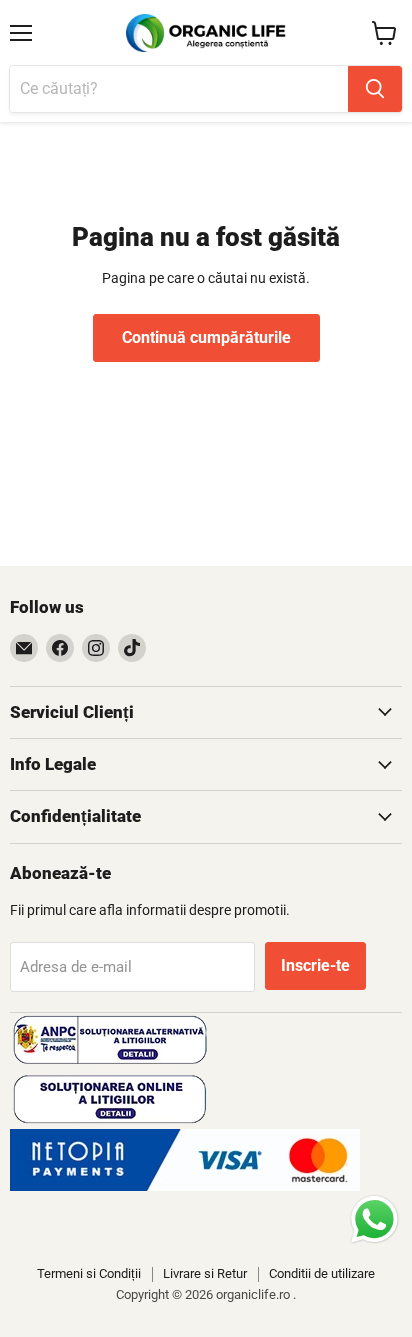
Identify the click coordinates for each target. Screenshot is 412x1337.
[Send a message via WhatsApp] (374, 1219)
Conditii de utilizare (322, 1273)
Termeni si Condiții (89, 1273)
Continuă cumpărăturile (206, 337)
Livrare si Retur (205, 1273)
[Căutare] (375, 89)
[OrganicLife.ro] (185, 1186)
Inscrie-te (315, 965)
